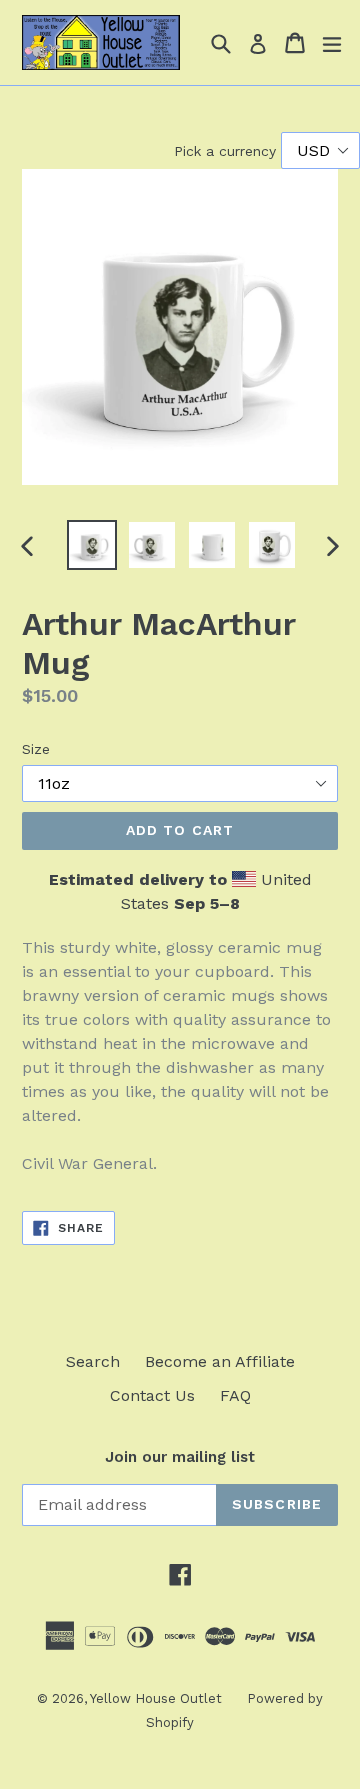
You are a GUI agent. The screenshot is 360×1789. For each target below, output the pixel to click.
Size (36, 749)
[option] (92, 545)
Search (93, 1361)
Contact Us (152, 1395)
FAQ (235, 1395)
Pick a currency (227, 151)
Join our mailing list (180, 1457)
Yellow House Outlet (156, 1698)
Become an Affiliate (220, 1361)
